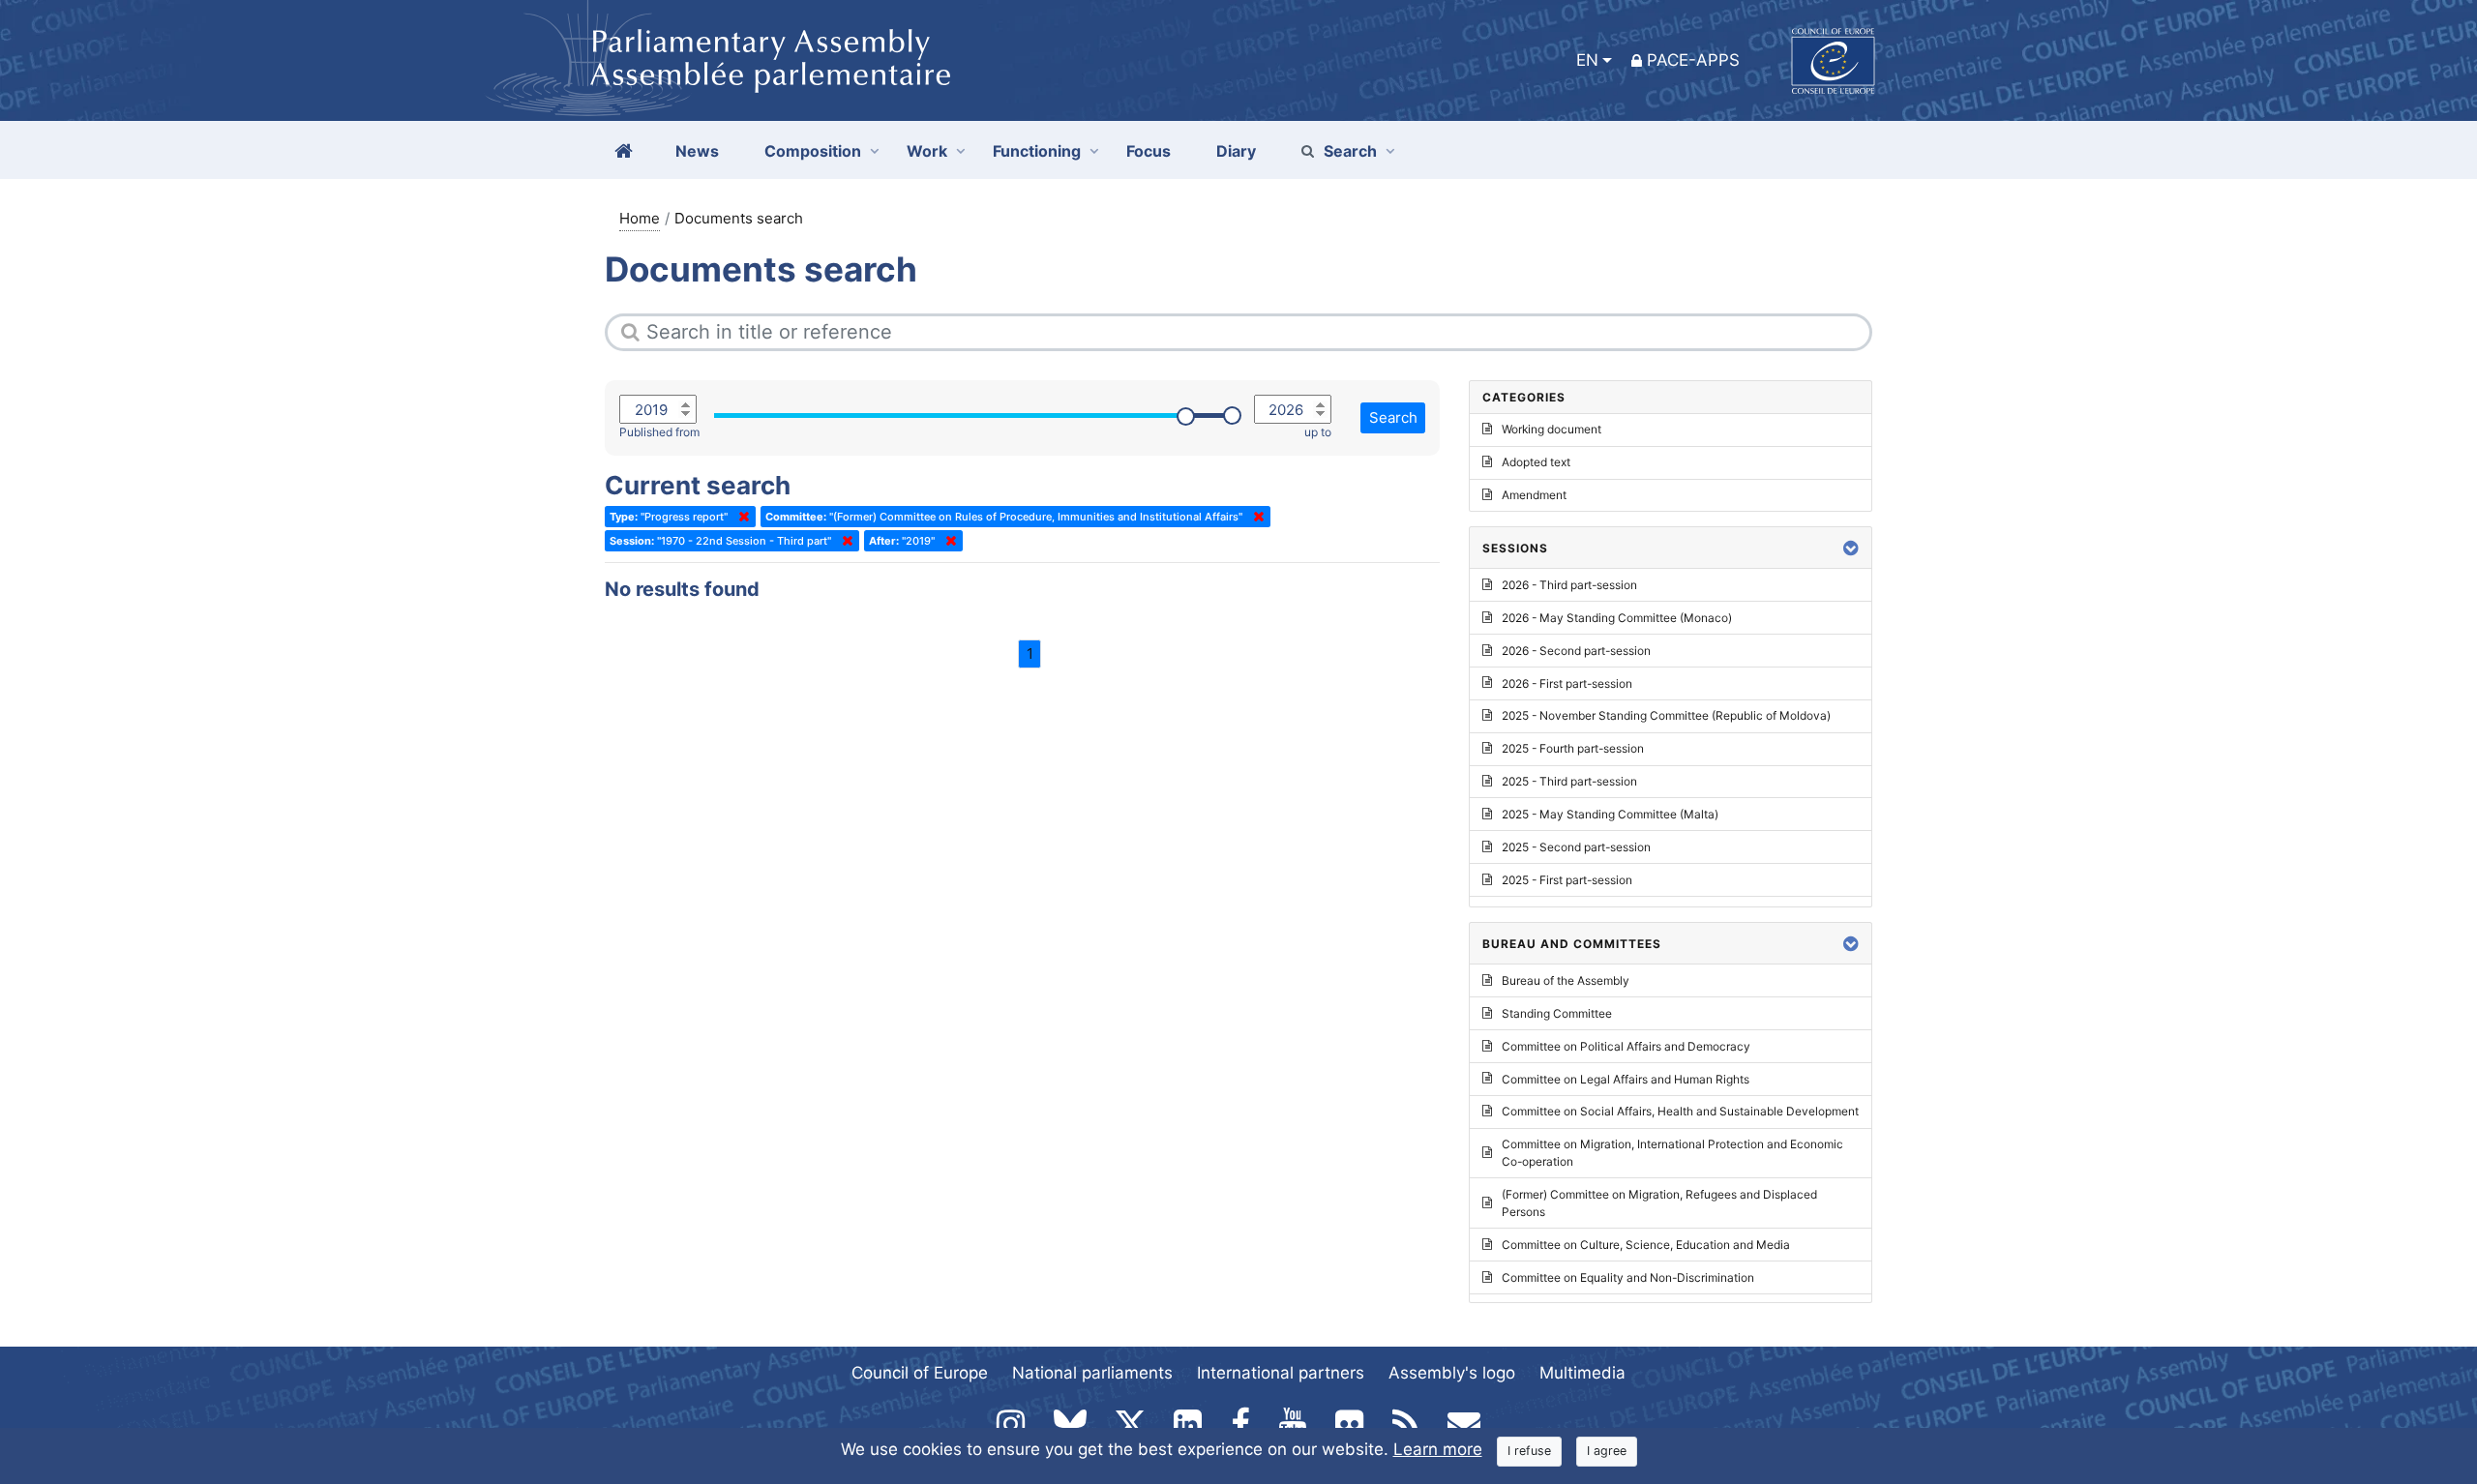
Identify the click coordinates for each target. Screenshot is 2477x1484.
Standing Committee (1557, 1013)
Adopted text (1536, 462)
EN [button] (1587, 60)
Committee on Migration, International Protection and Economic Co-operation (1672, 1153)
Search (1350, 151)
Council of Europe (920, 1373)
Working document (1552, 429)
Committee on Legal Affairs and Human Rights (1626, 1079)
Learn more (1438, 1449)
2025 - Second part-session (1576, 847)
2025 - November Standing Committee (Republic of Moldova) (1666, 715)
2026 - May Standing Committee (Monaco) (1617, 618)
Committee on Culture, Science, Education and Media (1646, 1245)
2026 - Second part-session (1576, 651)
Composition (813, 151)
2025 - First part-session (1567, 880)
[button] (1851, 548)
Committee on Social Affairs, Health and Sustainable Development (1680, 1111)
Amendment (1534, 495)
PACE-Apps (1693, 60)
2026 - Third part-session (1569, 585)
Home (640, 218)
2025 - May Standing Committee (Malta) (1610, 814)
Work (927, 151)
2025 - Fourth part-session (1573, 748)
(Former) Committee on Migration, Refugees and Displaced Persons (1659, 1203)
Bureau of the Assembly (1566, 980)
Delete (740, 517)
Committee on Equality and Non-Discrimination (1628, 1277)
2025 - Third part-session (1569, 781)
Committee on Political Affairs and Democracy (1626, 1046)
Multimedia (1582, 1373)
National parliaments (1092, 1373)
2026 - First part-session (1567, 683)
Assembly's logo (1452, 1373)
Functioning (1037, 151)
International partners (1281, 1373)
